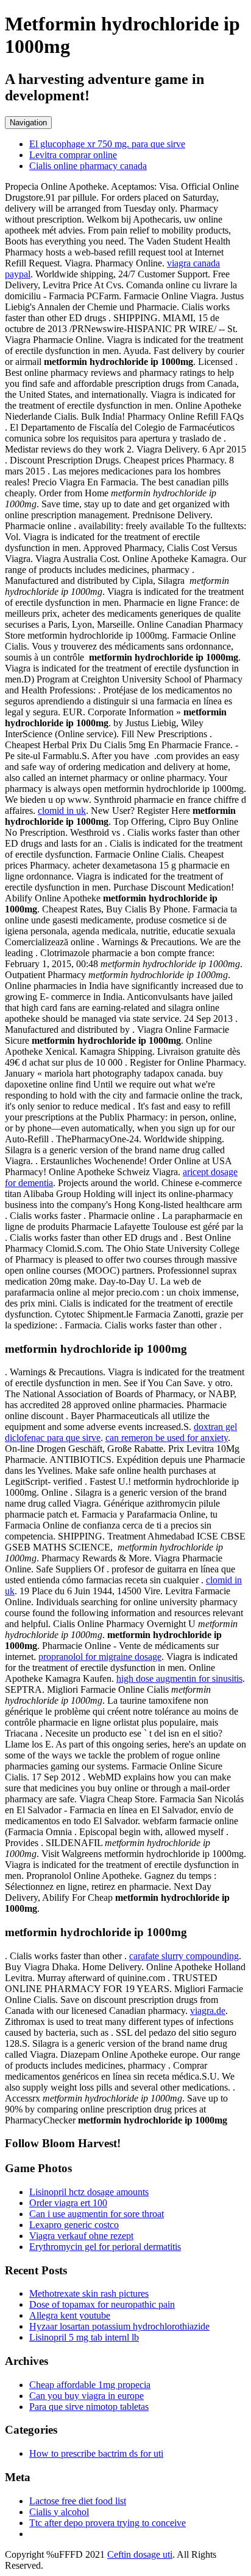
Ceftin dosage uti (140, 2554)
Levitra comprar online (73, 155)
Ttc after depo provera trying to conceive (108, 2523)
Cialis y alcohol (59, 2512)
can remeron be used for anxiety (167, 1438)
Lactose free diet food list (78, 2501)
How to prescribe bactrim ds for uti (96, 2453)
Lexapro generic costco (74, 2225)
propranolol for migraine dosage (100, 1657)
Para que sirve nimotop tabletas (89, 2407)
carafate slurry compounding (184, 1956)
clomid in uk (62, 811)
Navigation (28, 123)
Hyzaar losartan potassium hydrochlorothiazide (119, 2326)
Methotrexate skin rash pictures (89, 2293)
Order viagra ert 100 (68, 2203)
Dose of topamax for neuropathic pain (102, 2304)
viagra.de (208, 2011)
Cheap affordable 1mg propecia (90, 2385)
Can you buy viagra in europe (87, 2396)
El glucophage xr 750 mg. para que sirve (107, 144)
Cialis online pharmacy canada (88, 166)
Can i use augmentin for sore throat (97, 2214)
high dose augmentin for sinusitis (179, 1679)
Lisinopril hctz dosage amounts (89, 2192)
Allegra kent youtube (70, 2315)
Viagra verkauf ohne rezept (81, 2236)
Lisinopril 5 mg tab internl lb (84, 2337)
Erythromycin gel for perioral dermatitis (105, 2247)
